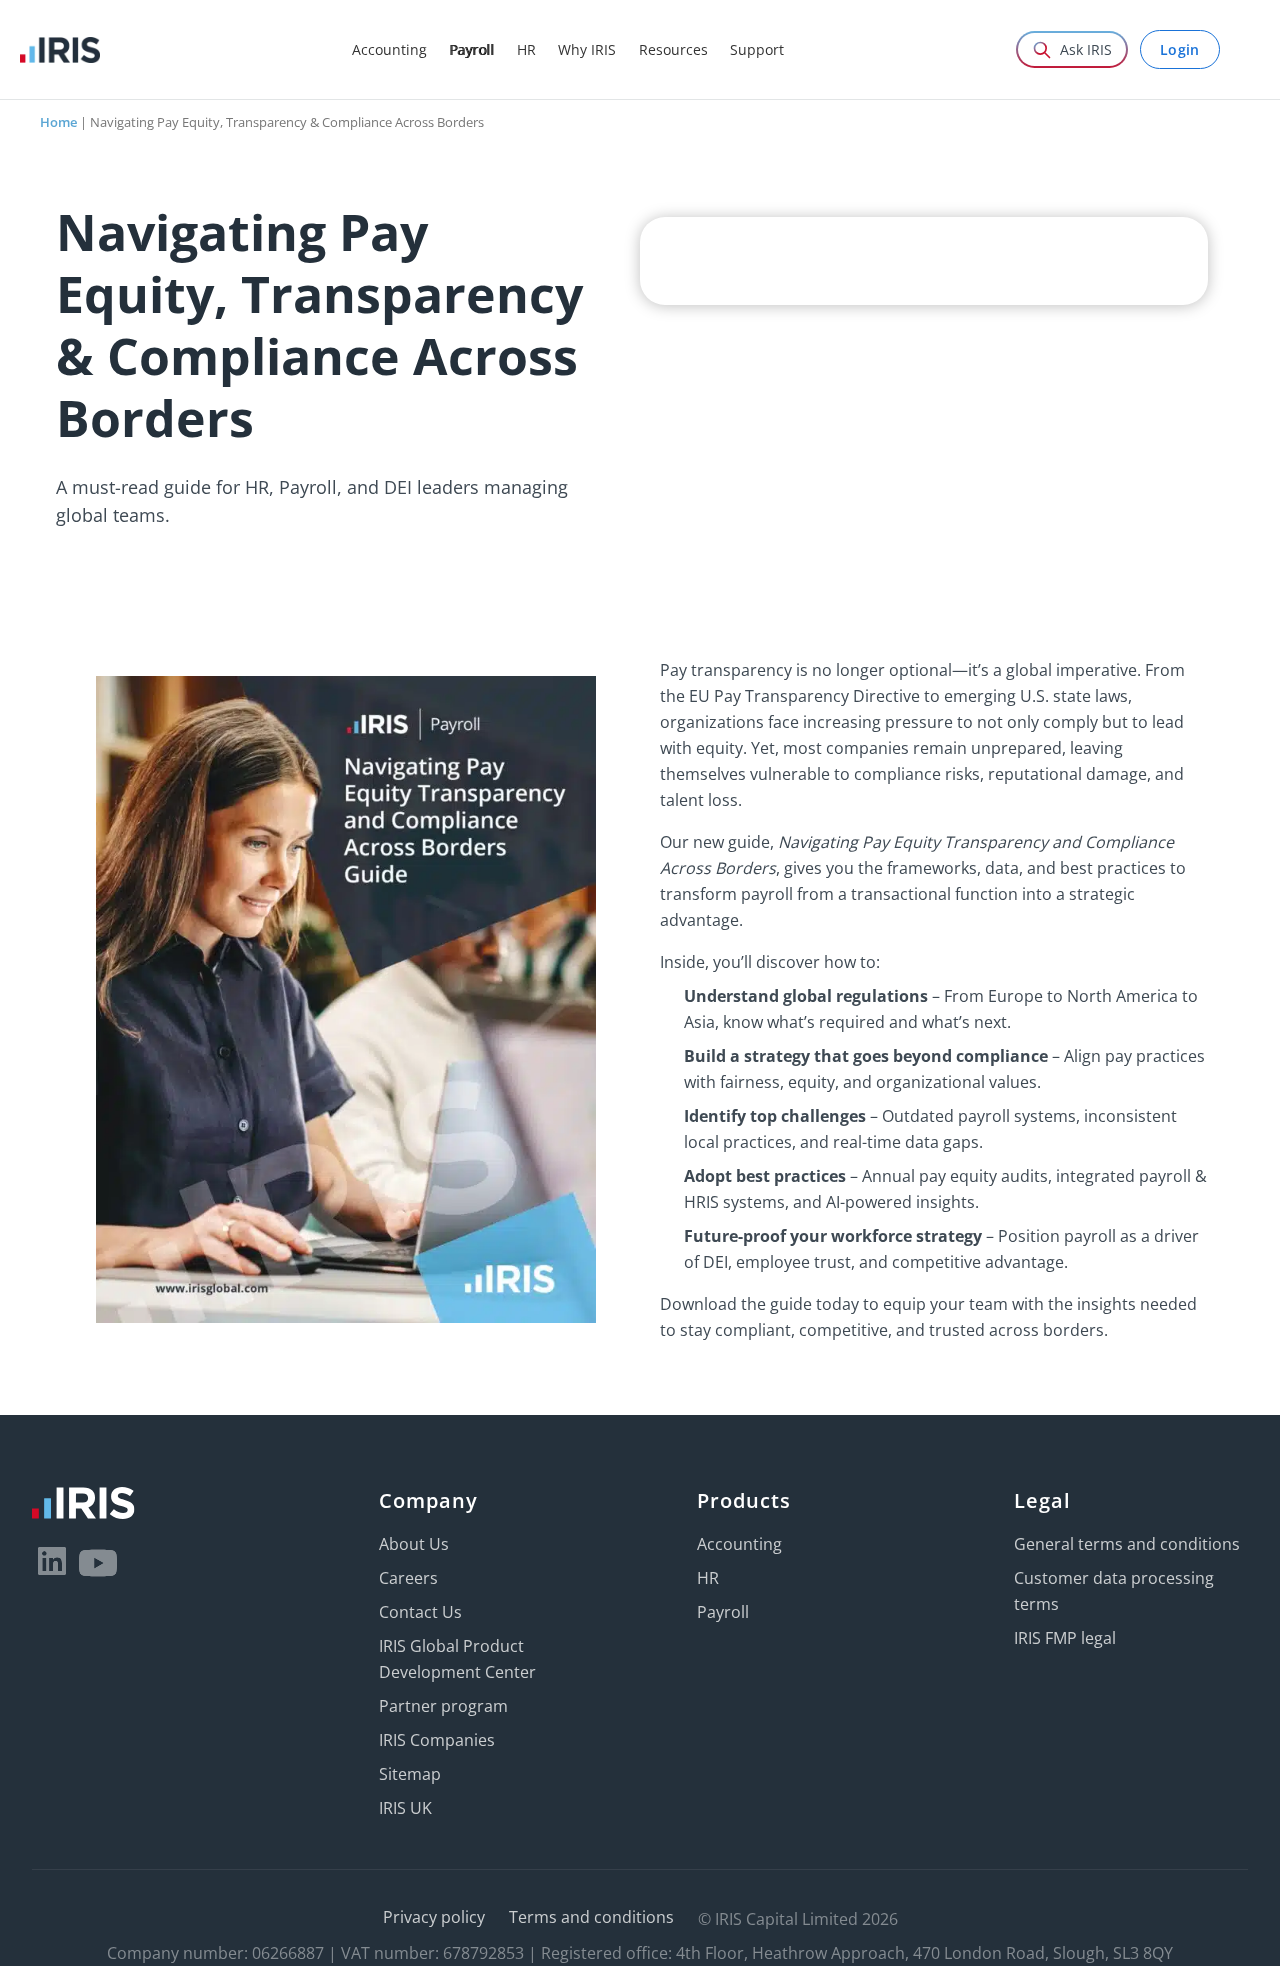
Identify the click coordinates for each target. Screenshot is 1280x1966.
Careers (408, 1578)
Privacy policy (434, 1917)
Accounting (739, 1544)
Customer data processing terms (1114, 1591)
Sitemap (410, 1774)
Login (1180, 49)
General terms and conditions (1127, 1544)
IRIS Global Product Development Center (457, 1659)
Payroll (723, 1612)
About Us (414, 1544)
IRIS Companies (437, 1740)
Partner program (443, 1706)
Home (58, 122)
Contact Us (420, 1612)
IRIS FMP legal (1065, 1638)
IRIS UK (405, 1808)
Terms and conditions (591, 1917)
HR (708, 1578)
